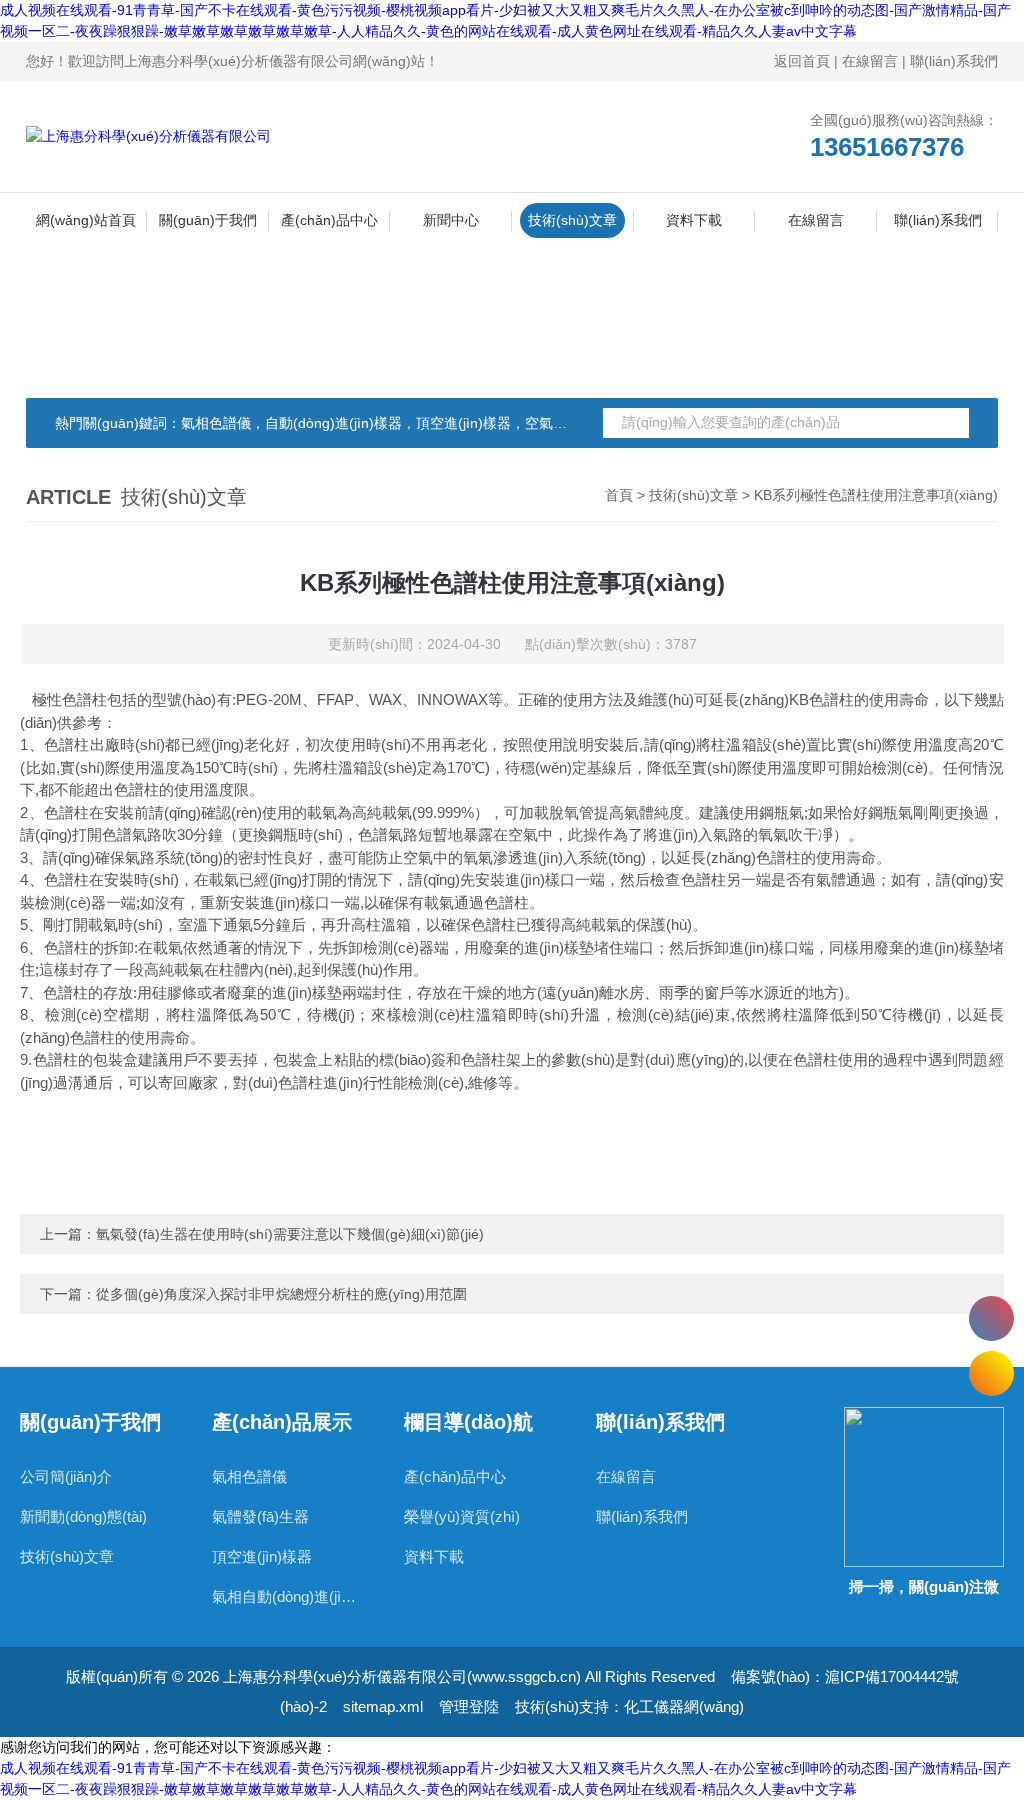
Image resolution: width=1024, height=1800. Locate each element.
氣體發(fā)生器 (260, 1516)
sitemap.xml (383, 1706)
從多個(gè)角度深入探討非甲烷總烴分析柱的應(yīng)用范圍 (281, 1294)
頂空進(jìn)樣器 (262, 1556)
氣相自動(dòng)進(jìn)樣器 (288, 1596)
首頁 (619, 495)
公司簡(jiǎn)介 (66, 1476)
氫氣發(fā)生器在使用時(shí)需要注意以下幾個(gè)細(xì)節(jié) (290, 1234)
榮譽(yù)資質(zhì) (462, 1516)
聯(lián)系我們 (954, 61)
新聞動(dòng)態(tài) (83, 1516)
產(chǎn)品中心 (329, 220)
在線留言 (870, 61)
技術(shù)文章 (572, 220)
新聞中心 (451, 220)
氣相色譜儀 (249, 1476)
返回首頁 (802, 61)
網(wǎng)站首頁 (86, 220)
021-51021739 (991, 1318)
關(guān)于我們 (208, 220)
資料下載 (694, 220)
